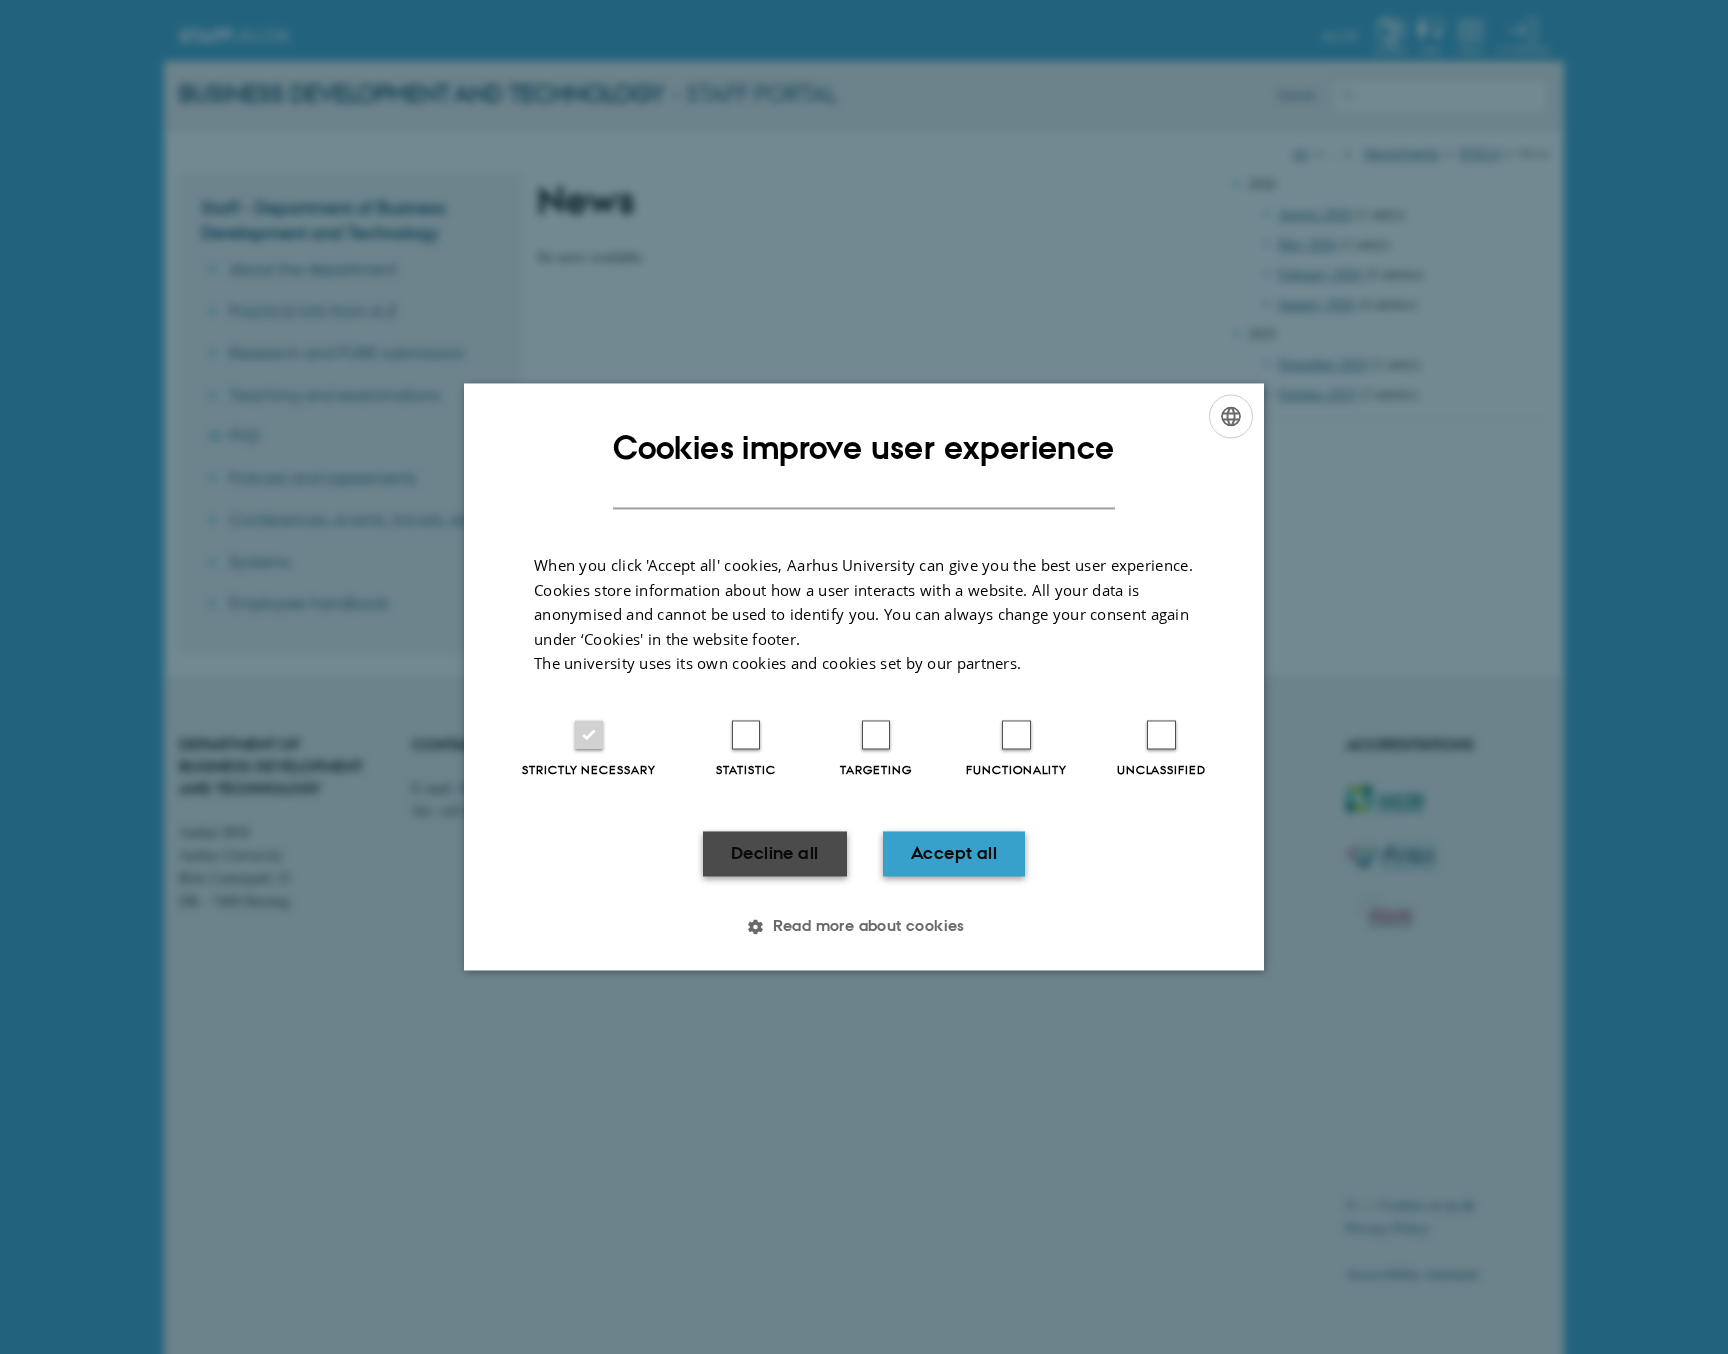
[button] (864, 927)
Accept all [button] (954, 853)
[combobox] (1231, 416)
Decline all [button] (774, 853)
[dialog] (864, 676)
